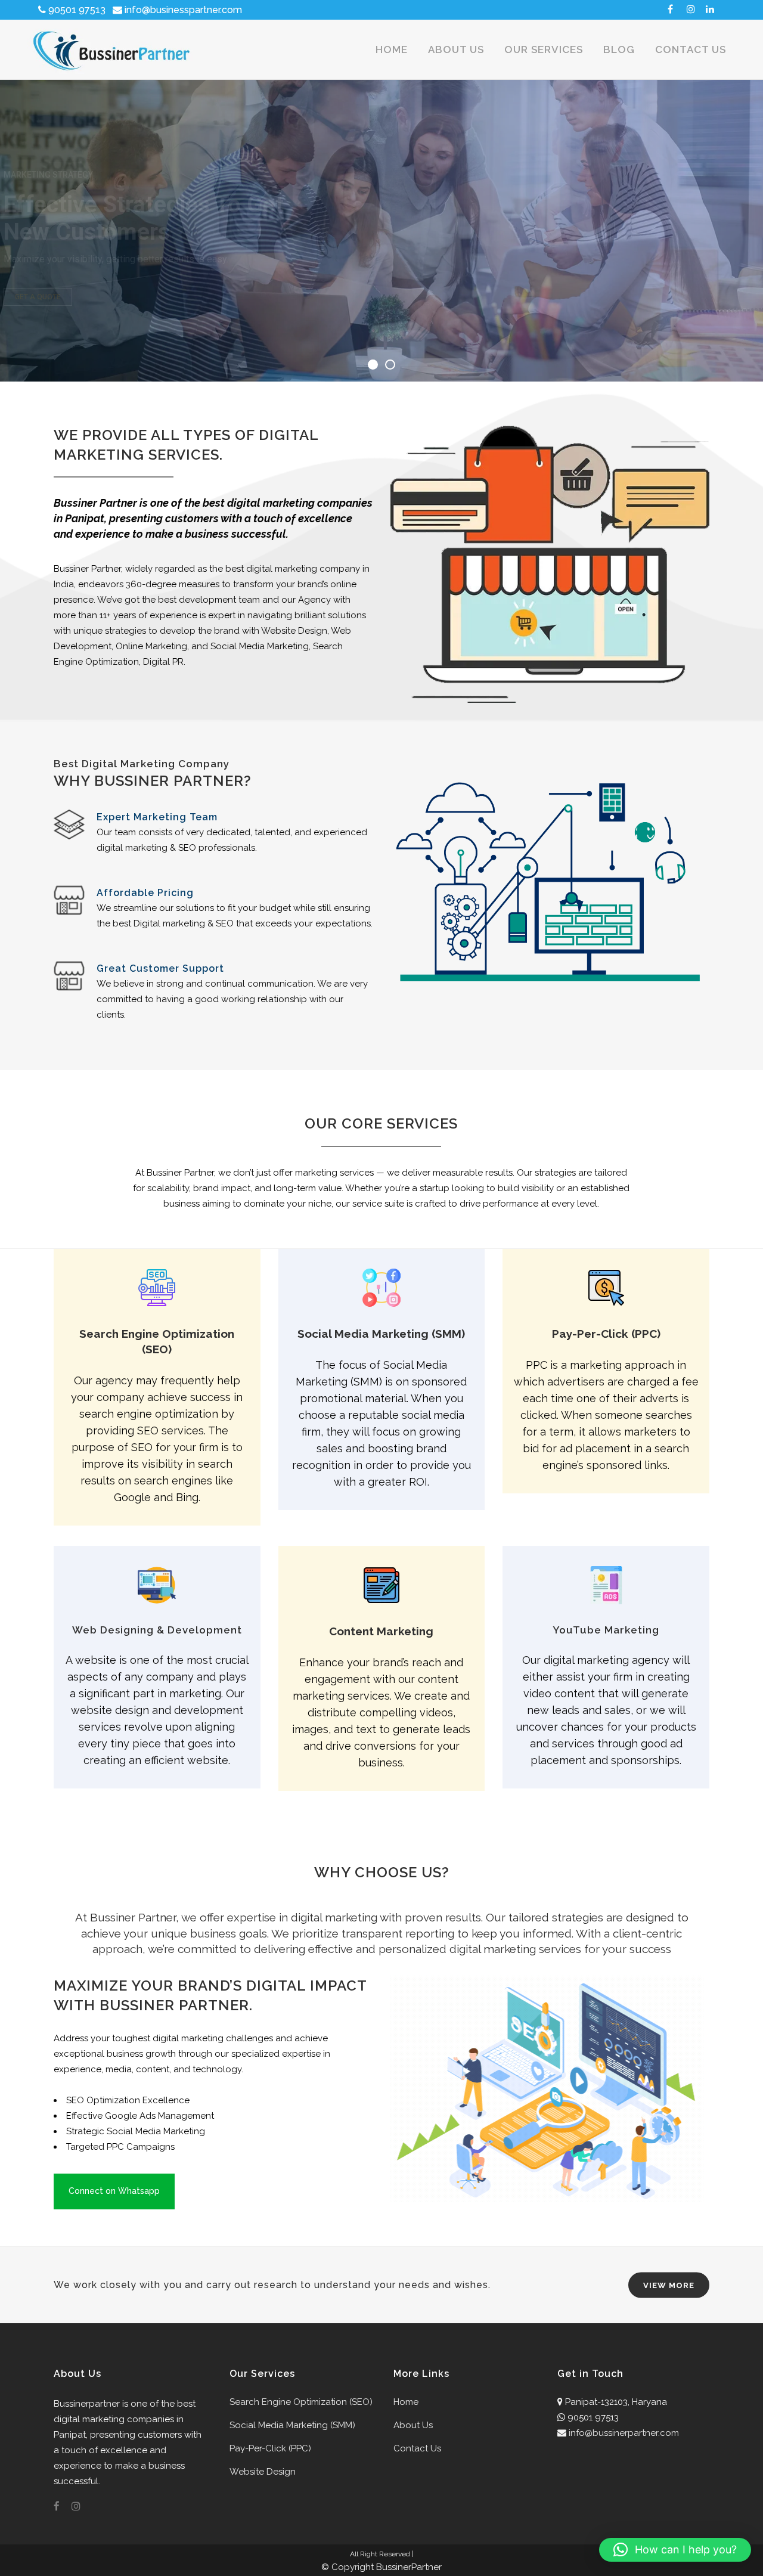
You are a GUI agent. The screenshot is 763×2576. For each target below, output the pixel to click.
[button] (675, 2550)
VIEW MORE (669, 2285)
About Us (413, 2425)
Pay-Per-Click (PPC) (270, 2448)
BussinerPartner (409, 2567)
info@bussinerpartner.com (624, 2433)
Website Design (263, 2472)
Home (406, 2402)
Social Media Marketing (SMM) (292, 2425)
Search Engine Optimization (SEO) (301, 2402)
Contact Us (417, 2448)
